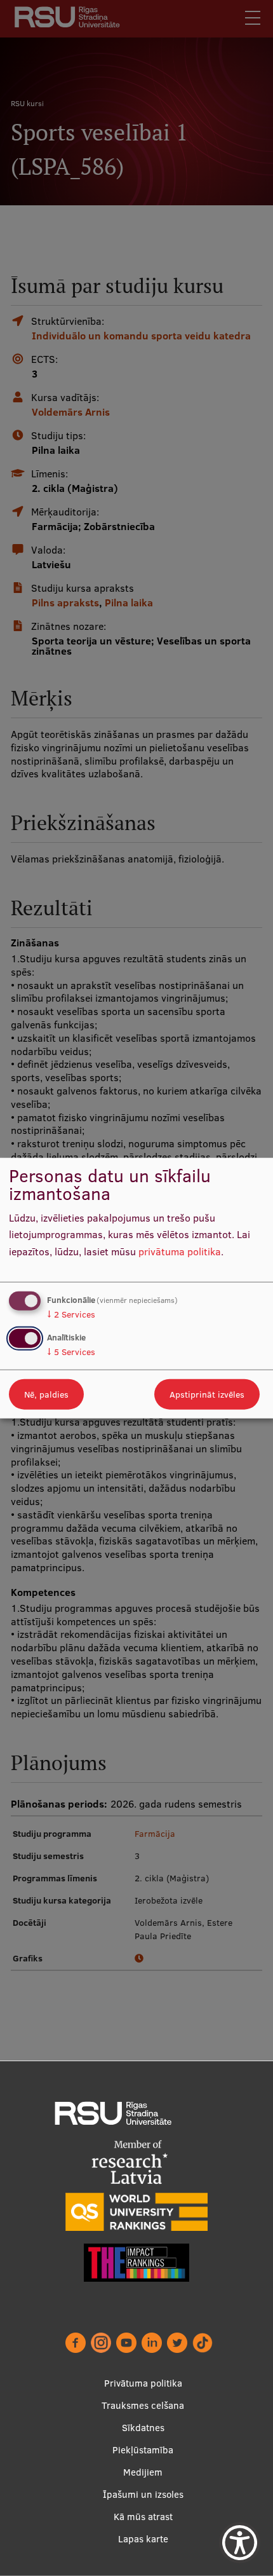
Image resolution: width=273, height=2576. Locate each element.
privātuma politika (180, 1251)
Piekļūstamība (143, 2450)
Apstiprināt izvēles (207, 1394)
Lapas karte (143, 2539)
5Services (71, 1352)
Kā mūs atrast (143, 2517)
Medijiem (143, 2472)
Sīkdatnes (143, 2428)
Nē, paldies (46, 1394)
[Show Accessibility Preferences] (240, 2543)
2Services (71, 1314)
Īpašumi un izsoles (143, 2494)
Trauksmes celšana (143, 2405)
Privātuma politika (143, 2383)
